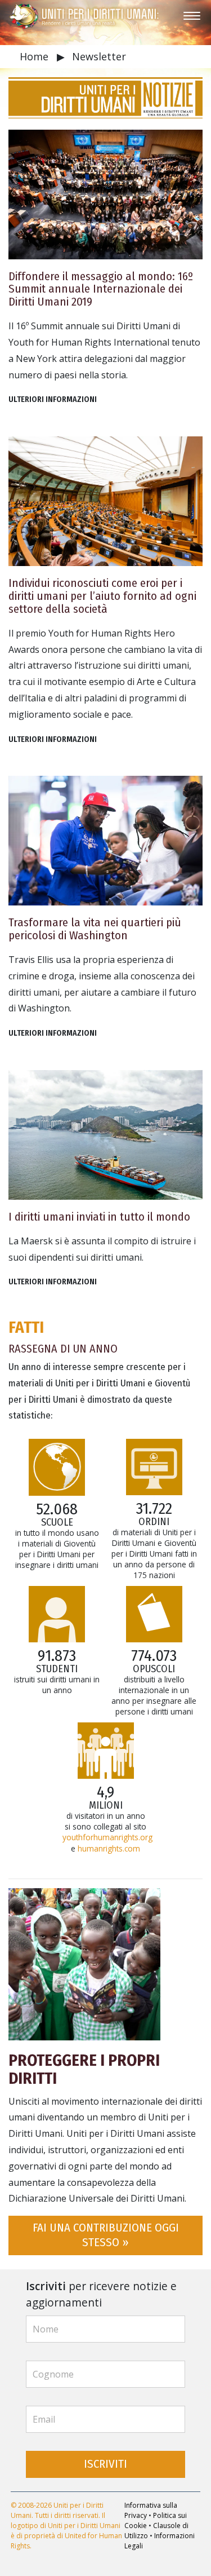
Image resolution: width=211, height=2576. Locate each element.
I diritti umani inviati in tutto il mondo (99, 1217)
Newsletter (99, 56)
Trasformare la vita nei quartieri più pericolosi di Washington (95, 929)
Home (35, 56)
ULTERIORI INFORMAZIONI (53, 399)
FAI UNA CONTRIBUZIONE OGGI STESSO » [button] (106, 2235)
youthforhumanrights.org (107, 1837)
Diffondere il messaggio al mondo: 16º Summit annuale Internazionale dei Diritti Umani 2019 (101, 290)
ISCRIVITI (105, 2464)
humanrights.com (109, 1848)
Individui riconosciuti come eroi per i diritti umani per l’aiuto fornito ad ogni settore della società (102, 596)
